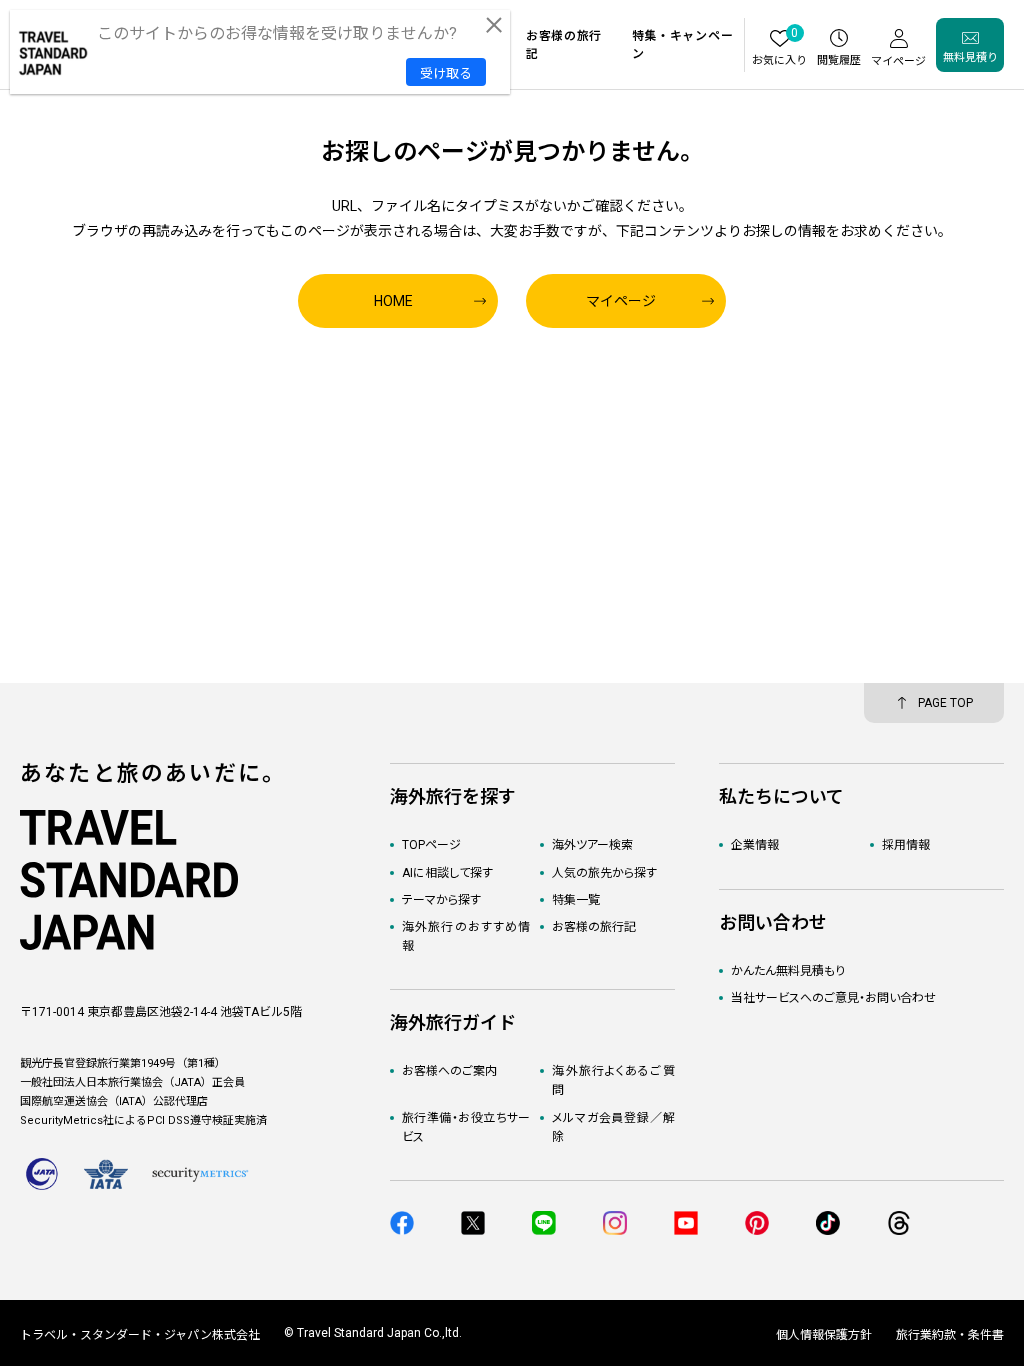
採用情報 (906, 845)
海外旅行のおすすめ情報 (466, 936)
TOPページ (431, 845)
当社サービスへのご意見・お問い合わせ (833, 998)
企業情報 (755, 845)
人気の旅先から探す (604, 873)
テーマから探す (441, 900)
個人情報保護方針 (824, 1335)
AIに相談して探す (447, 873)
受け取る (446, 73)
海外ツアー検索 (592, 845)
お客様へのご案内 (449, 1071)
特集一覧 (576, 900)
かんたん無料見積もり (788, 971)
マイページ (621, 301)
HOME (393, 301)
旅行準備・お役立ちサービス (466, 1127)
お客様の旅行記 (594, 927)
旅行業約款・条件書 (950, 1335)
